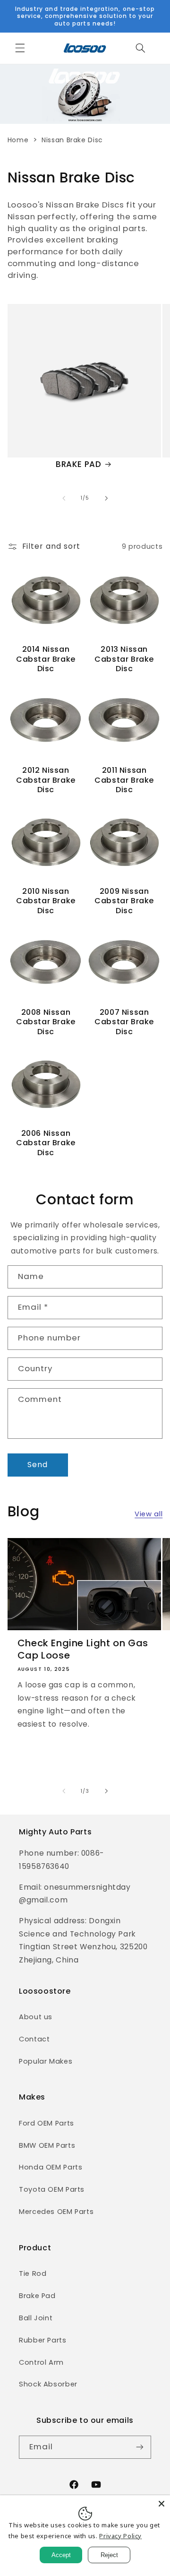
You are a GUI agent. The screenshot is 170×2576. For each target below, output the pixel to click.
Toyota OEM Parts (52, 2189)
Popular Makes (46, 2061)
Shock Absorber (48, 2384)
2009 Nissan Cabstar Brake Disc (124, 901)
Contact (34, 2039)
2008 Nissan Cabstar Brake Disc (46, 1022)
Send (38, 1465)
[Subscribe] (140, 2447)
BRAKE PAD (78, 464)
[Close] (161, 2504)
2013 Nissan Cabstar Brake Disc (124, 659)
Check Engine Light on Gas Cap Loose (83, 1649)
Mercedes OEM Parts (56, 2212)
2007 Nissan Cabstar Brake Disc (124, 1022)
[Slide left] (64, 498)
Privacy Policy (120, 2536)
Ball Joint (36, 2318)
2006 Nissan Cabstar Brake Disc (46, 1143)
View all (149, 1514)
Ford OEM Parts (47, 2123)
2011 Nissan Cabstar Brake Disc (124, 780)
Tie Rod (33, 2273)
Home (18, 140)
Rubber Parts (43, 2340)
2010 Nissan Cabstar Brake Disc (46, 901)
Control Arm (41, 2362)
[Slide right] (106, 498)
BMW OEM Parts (47, 2145)
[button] (20, 48)
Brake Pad (37, 2296)
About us (36, 2017)
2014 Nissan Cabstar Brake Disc (46, 659)
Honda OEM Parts (51, 2167)
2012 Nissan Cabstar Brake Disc (46, 780)
